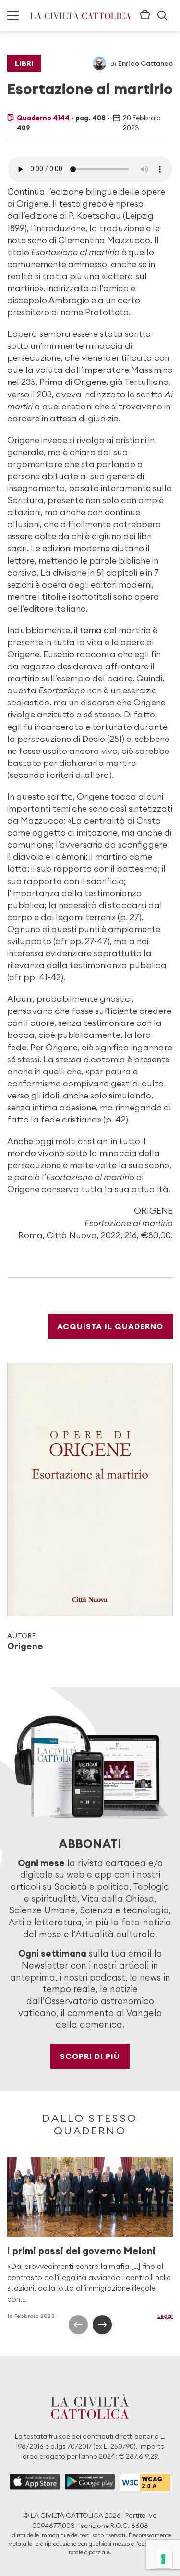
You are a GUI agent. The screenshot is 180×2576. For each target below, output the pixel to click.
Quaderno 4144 (43, 118)
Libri (24, 63)
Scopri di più (90, 2056)
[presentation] (78, 2325)
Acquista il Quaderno (110, 1326)
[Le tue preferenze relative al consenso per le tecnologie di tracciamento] (163, 2559)
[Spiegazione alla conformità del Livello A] (145, 2483)
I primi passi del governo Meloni (81, 2250)
